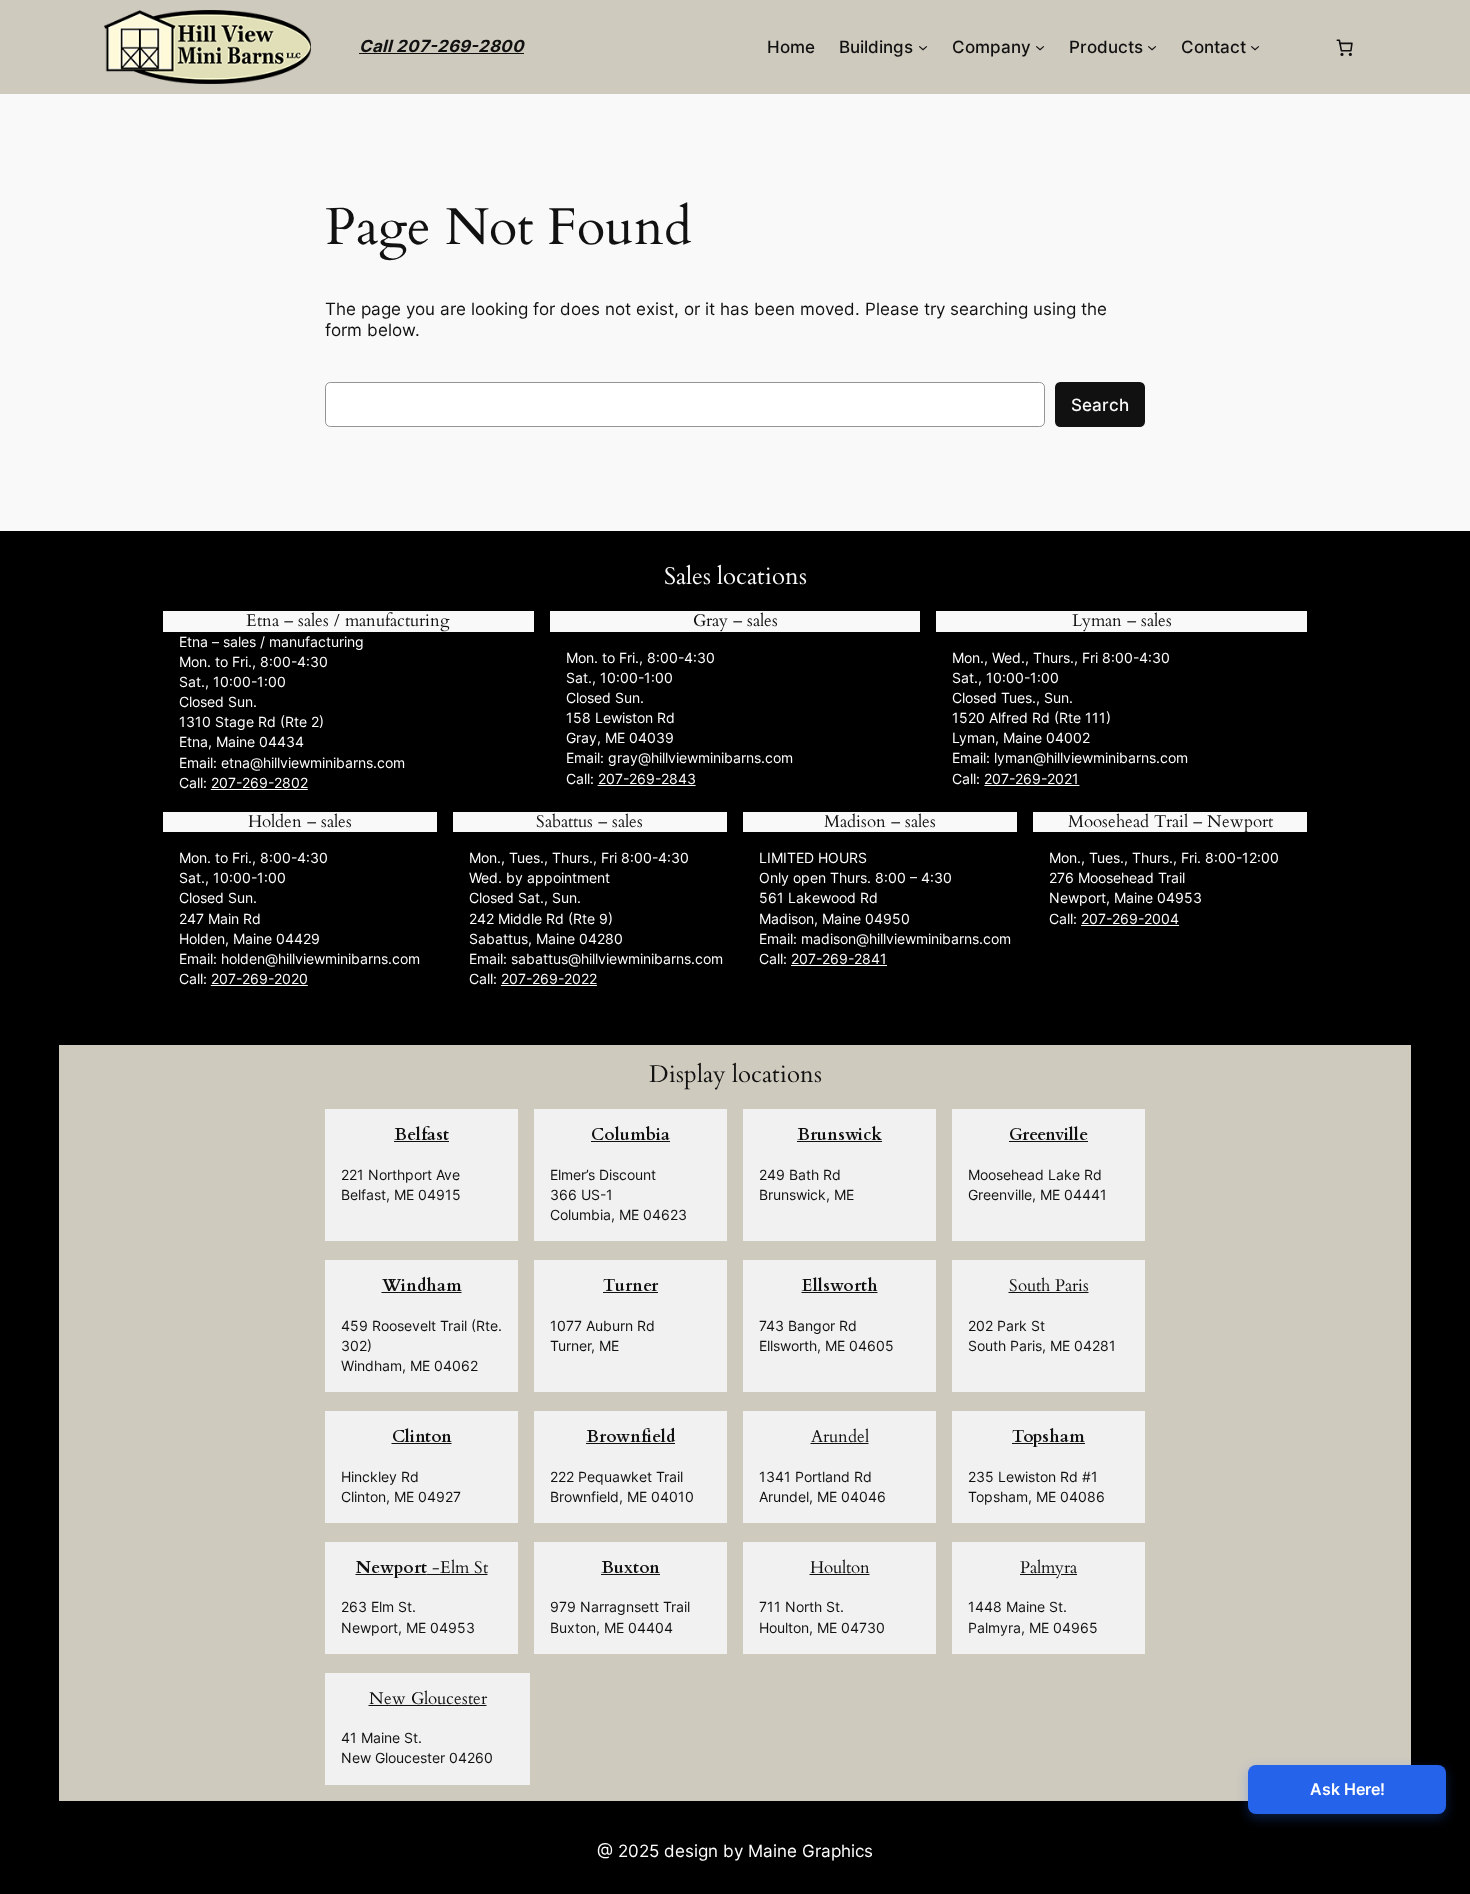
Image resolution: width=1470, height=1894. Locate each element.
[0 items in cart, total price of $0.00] (1345, 47)
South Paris (1049, 1285)
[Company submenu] (1040, 47)
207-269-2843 (647, 778)
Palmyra (1048, 1567)
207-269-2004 (1130, 918)
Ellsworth (840, 1285)
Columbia (630, 1134)
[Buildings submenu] (923, 47)
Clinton (422, 1436)
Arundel (840, 1436)
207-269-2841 (839, 958)
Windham (422, 1285)
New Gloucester (428, 1698)
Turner (630, 1285)
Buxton (630, 1567)
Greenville (1048, 1134)
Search (1100, 405)
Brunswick (839, 1134)
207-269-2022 (549, 978)
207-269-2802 (259, 782)
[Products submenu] (1152, 47)
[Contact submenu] (1255, 47)
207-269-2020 (259, 978)
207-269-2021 (1031, 778)
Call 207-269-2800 (441, 46)
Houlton (840, 1567)
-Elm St (422, 1567)
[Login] (1296, 47)
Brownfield (630, 1436)
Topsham (1048, 1436)
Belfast (421, 1134)
